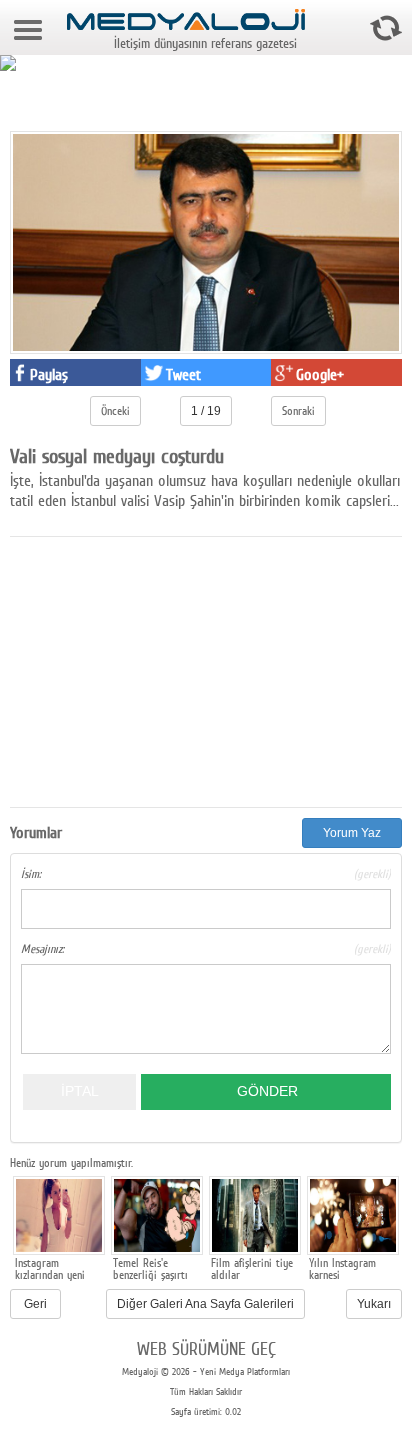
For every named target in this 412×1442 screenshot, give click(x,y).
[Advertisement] (160, 667)
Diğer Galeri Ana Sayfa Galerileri (205, 1304)
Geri (35, 1304)
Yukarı (374, 1304)
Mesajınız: (206, 949)
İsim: (206, 874)
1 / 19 (206, 411)
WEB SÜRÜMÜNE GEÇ (206, 1348)
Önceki (115, 411)
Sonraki (298, 411)
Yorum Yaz (352, 833)
